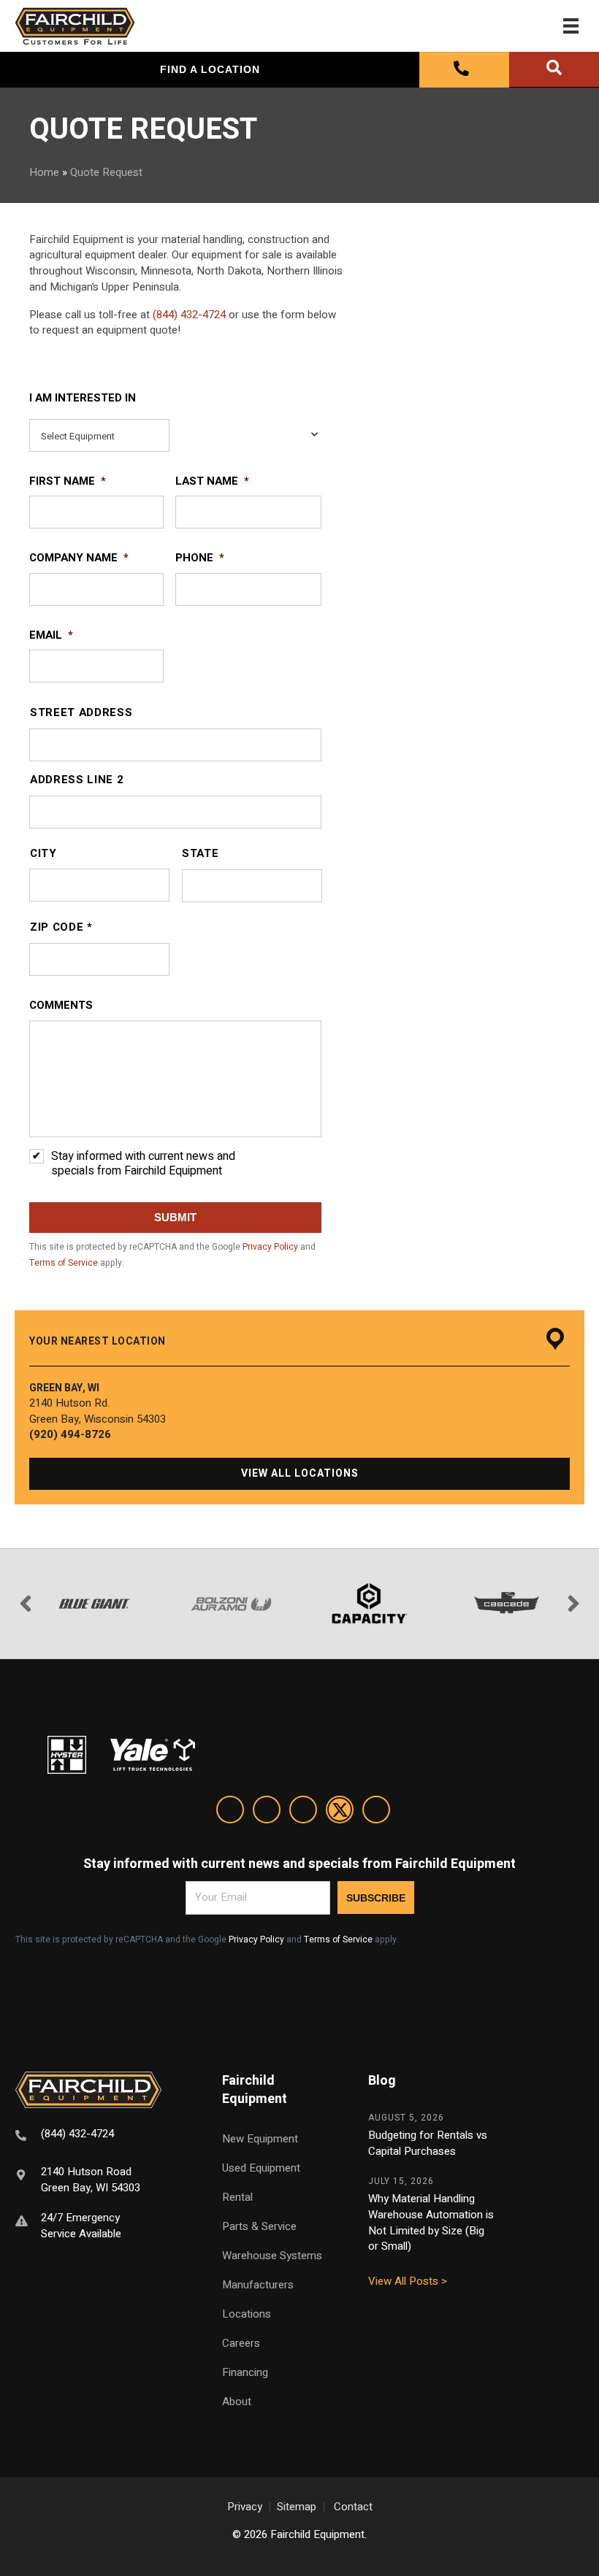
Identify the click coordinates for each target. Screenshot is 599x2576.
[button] (299, 1474)
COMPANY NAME (79, 558)
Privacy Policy (270, 1247)
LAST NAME (212, 482)
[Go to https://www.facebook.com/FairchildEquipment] (267, 1812)
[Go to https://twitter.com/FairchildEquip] (340, 1812)
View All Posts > (408, 2281)
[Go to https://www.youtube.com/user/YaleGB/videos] (376, 1812)
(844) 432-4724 (189, 315)
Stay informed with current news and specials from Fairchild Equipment (143, 1164)
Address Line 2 (77, 780)
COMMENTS (61, 1006)
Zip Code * (61, 927)
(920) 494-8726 (70, 1434)
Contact (353, 2507)
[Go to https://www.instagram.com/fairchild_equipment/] (303, 1812)
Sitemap (297, 2507)
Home (44, 172)
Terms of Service (64, 1263)
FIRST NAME (68, 482)
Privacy (245, 2507)
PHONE (200, 558)
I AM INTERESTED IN (83, 399)
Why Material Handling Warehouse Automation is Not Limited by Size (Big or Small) (431, 2222)
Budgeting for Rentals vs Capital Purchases (428, 2143)
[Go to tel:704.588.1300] (100, 2136)
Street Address (81, 713)
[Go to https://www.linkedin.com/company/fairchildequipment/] (230, 1812)
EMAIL (51, 636)
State (200, 854)
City (43, 854)
